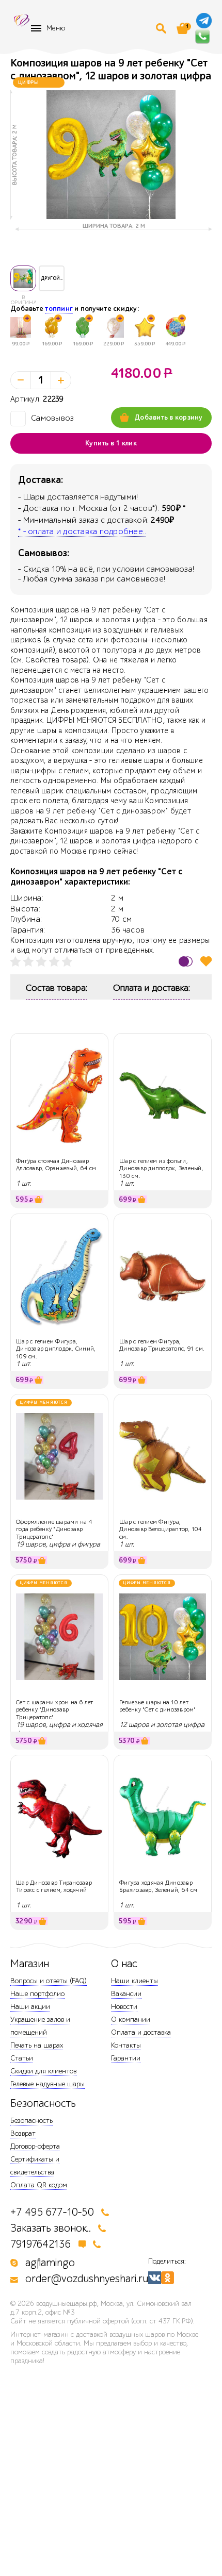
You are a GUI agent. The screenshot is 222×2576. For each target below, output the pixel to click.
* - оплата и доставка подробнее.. (82, 531)
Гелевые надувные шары (47, 2084)
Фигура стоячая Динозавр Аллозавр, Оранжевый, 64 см (56, 1165)
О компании (131, 2020)
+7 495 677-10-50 (52, 2212)
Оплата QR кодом (39, 2185)
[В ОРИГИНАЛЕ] (23, 278)
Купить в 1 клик (111, 443)
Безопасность (31, 2121)
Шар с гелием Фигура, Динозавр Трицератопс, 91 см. (162, 1345)
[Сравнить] (186, 961)
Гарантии (126, 2058)
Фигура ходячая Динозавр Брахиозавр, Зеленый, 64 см (158, 1886)
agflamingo (50, 2263)
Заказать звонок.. (51, 2228)
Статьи (22, 2058)
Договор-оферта (35, 2146)
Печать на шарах (37, 2045)
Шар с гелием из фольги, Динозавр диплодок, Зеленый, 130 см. (161, 1168)
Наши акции (30, 2007)
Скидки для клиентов (43, 2071)
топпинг (59, 309)
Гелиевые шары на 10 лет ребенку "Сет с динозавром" (158, 1706)
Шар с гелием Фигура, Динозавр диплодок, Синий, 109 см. (56, 1349)
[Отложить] (206, 961)
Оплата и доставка (141, 2032)
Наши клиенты (134, 1981)
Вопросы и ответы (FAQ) (49, 1981)
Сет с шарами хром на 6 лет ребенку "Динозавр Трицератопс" (55, 1710)
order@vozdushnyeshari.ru (87, 2279)
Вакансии (126, 1994)
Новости (124, 2007)
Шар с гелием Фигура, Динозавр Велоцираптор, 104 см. (161, 1529)
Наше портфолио (37, 1994)
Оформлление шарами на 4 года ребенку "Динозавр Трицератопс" (54, 1529)
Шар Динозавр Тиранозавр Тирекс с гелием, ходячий (54, 1886)
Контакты (126, 2045)
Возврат (23, 2133)
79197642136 (41, 2244)
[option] (111, 155)
